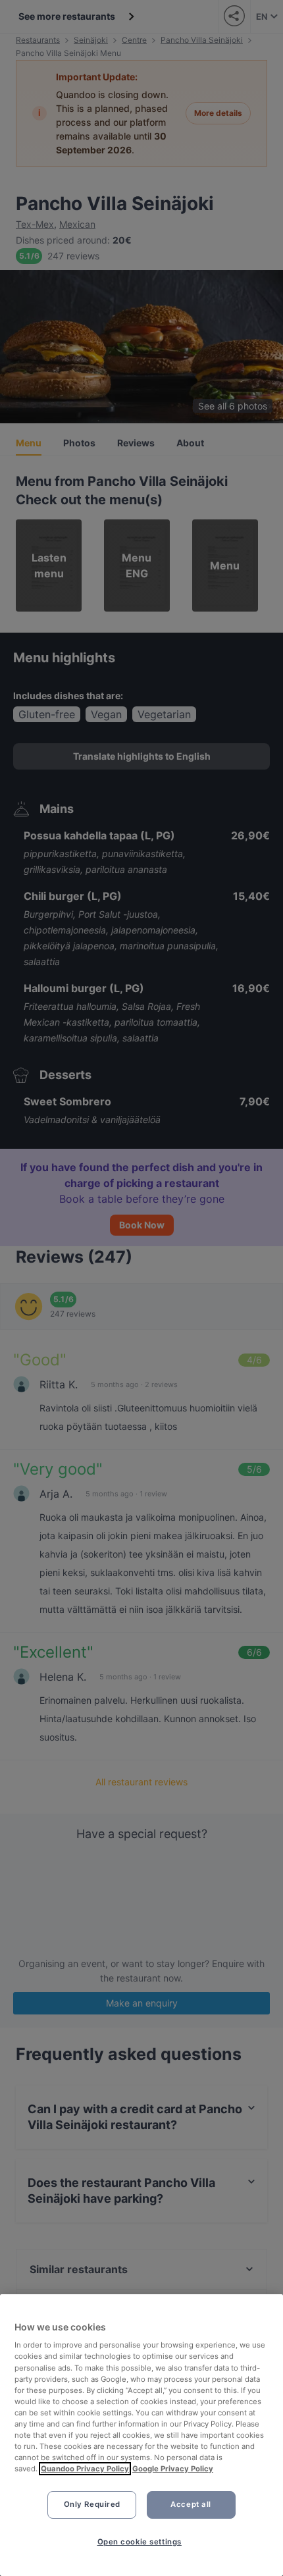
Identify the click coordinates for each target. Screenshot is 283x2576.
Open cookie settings (140, 2542)
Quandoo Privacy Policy (85, 2469)
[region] (141, 2435)
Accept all (191, 2504)
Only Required (92, 2504)
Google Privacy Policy (173, 2469)
